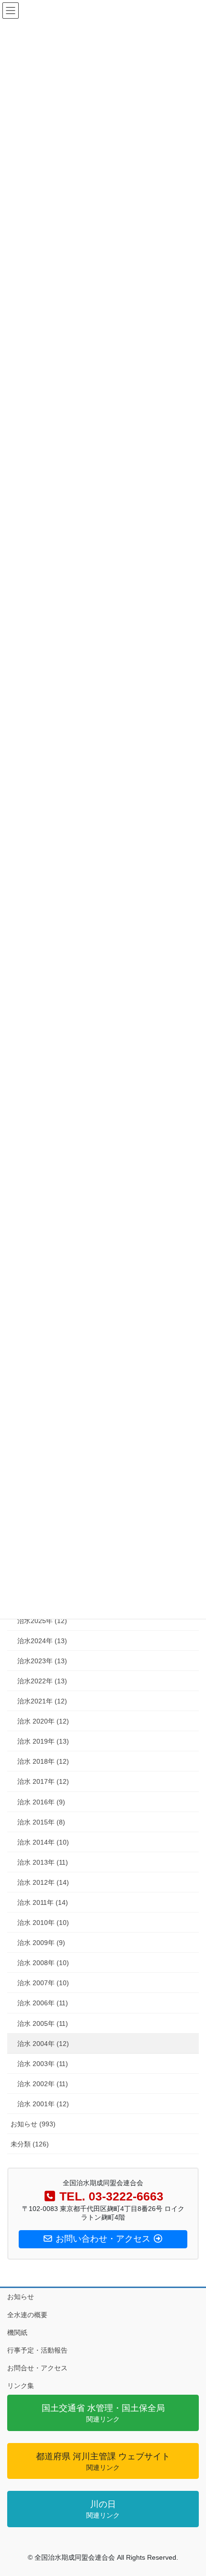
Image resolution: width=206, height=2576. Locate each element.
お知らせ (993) (33, 2124)
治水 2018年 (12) (43, 1761)
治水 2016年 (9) (41, 1802)
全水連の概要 (27, 2315)
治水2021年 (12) (42, 1701)
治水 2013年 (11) (43, 1862)
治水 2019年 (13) (43, 1741)
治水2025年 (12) (42, 1621)
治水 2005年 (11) (43, 2023)
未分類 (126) (30, 2144)
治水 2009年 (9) (41, 1943)
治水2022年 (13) (42, 1681)
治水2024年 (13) (42, 1641)
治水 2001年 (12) (43, 2104)
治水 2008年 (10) (43, 1963)
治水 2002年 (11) (43, 2084)
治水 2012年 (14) (43, 1882)
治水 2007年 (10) (43, 1983)
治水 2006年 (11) (43, 2003)
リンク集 (21, 2386)
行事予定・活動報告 (37, 2350)
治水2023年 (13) (42, 1661)
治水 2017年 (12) (43, 1781)
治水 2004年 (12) (43, 2044)
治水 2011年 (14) (43, 1902)
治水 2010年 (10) (43, 1923)
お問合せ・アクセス (37, 2368)
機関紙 (17, 2333)
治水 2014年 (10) (43, 1842)
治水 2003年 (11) (43, 2064)
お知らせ (21, 2297)
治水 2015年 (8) (41, 1822)
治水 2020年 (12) (43, 1721)
